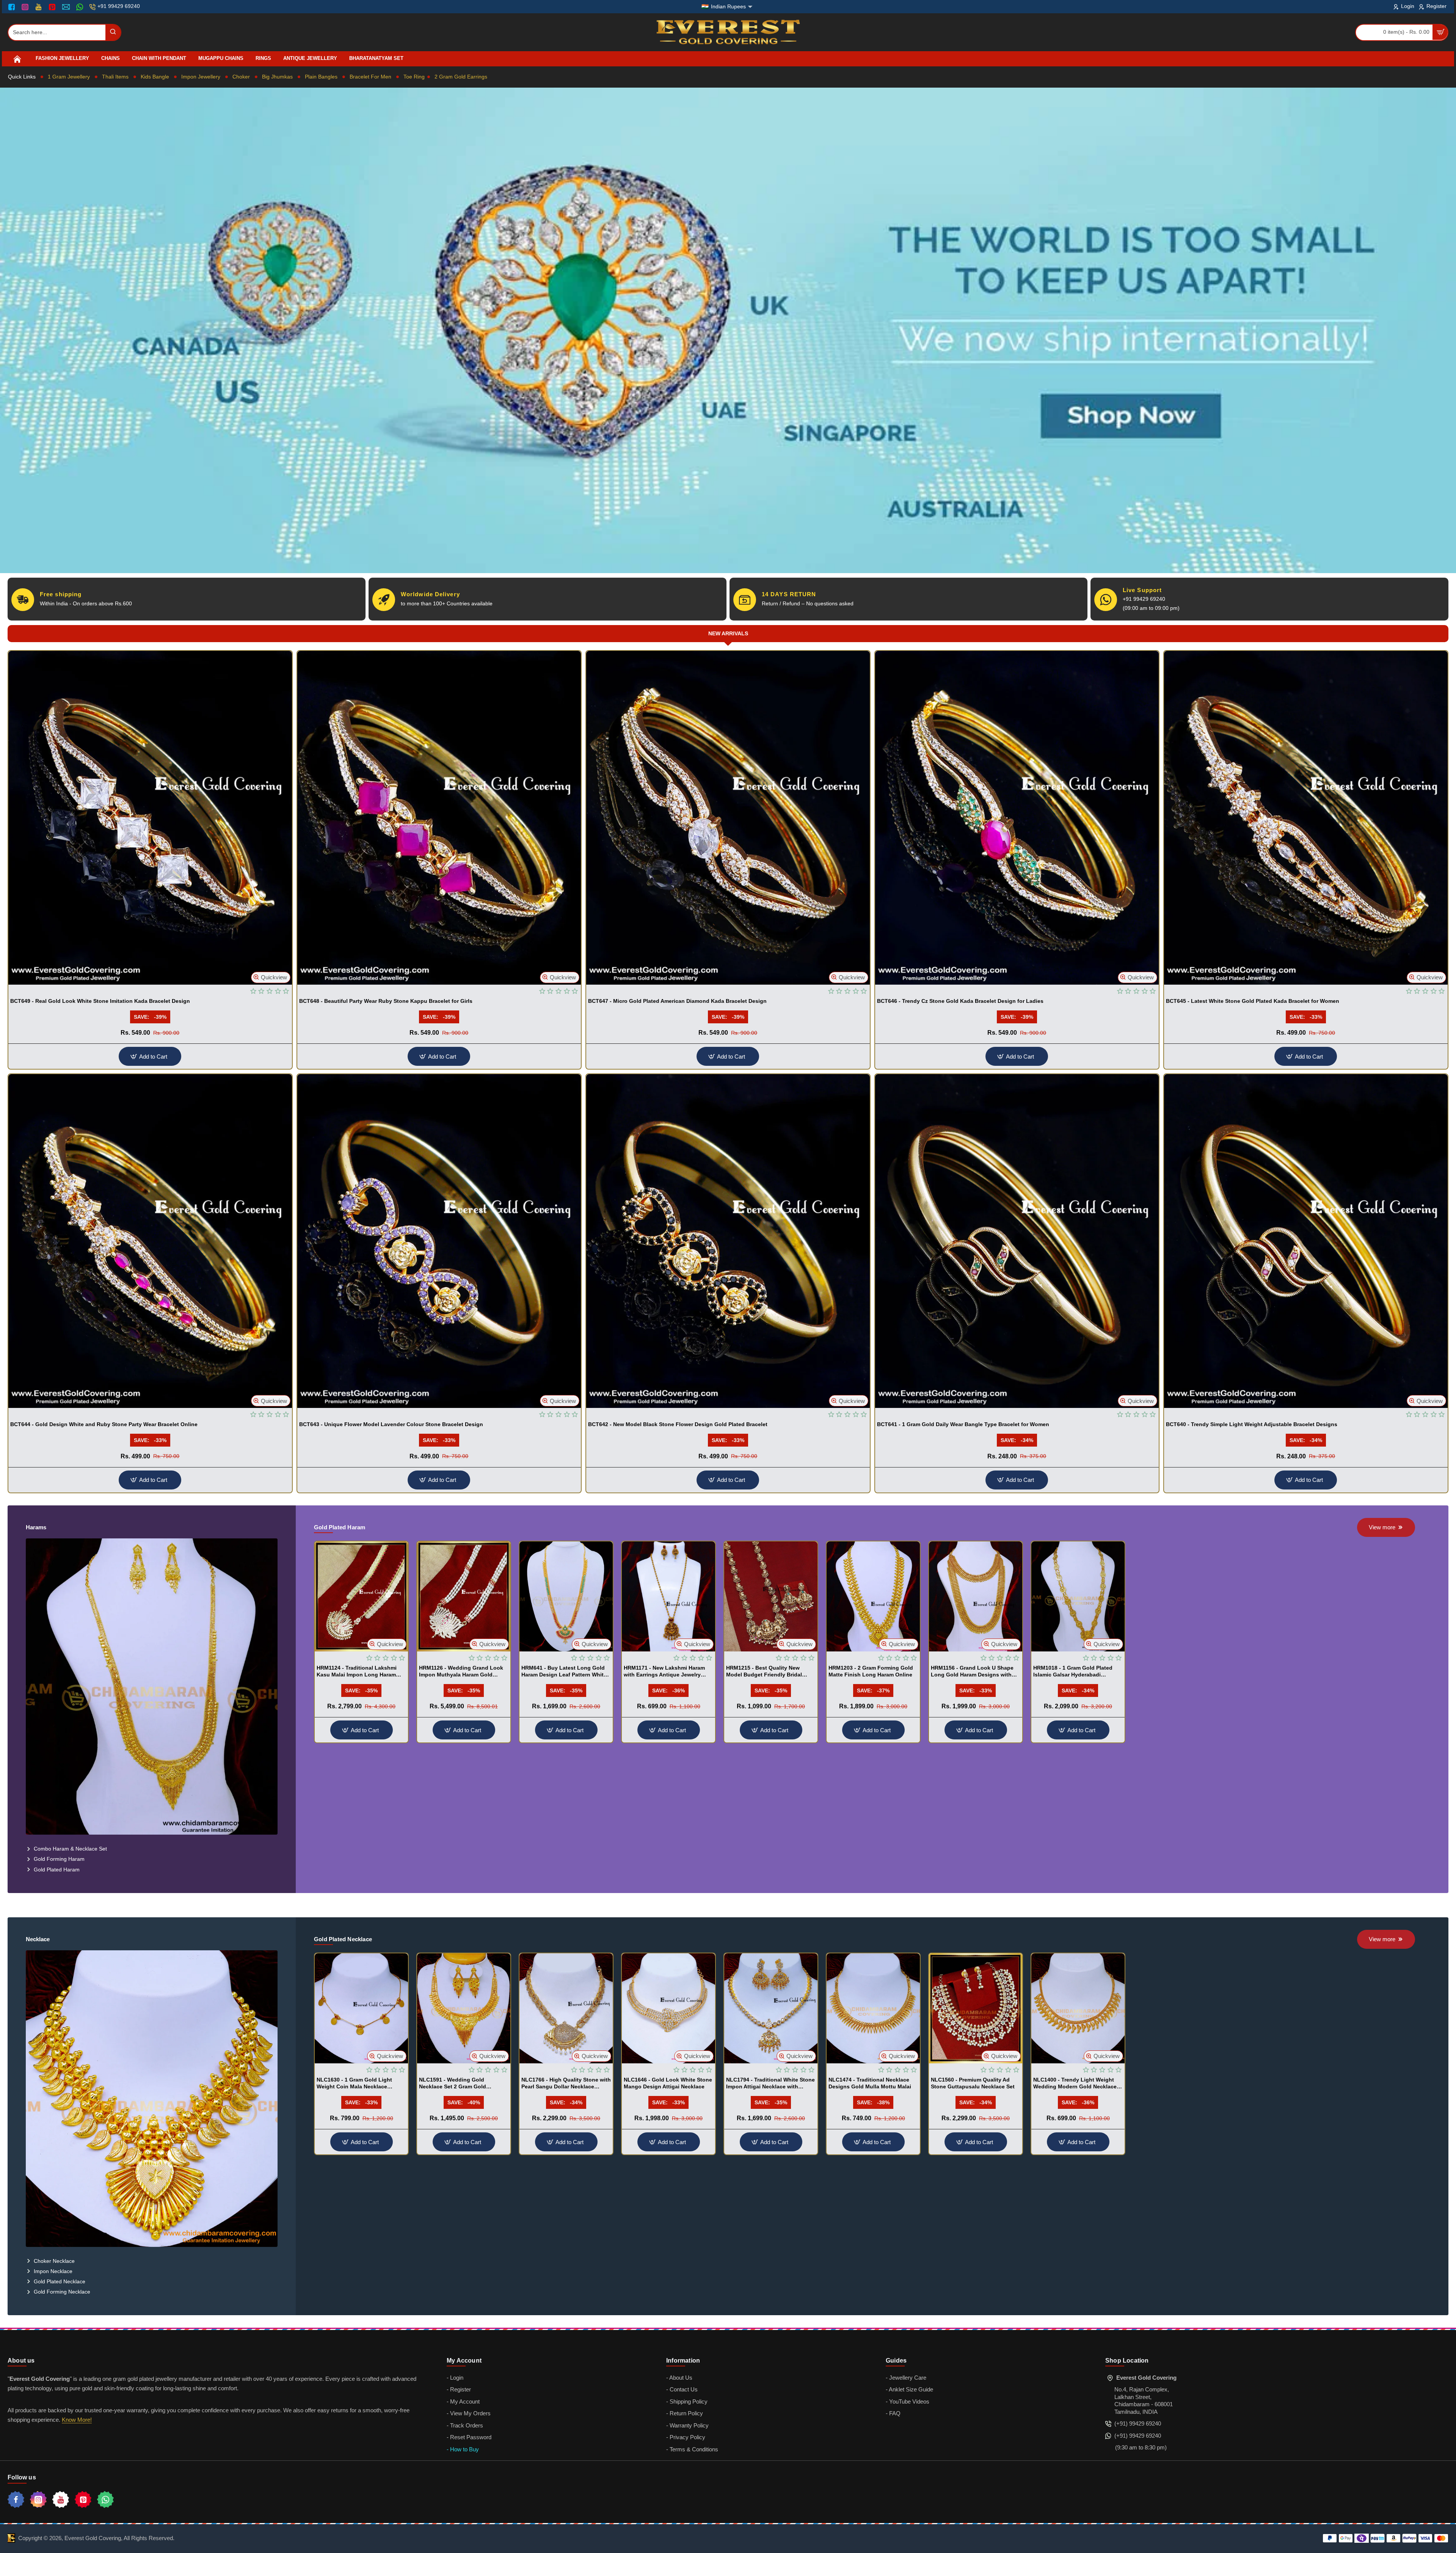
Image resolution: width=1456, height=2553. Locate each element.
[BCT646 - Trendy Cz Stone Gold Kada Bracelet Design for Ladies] (1017, 818)
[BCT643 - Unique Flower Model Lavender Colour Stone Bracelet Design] (439, 1241)
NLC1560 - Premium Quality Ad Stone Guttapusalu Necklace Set (973, 2083)
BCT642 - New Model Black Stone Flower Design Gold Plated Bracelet (678, 1424)
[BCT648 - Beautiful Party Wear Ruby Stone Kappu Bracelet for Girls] (439, 818)
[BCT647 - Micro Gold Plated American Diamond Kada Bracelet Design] (728, 818)
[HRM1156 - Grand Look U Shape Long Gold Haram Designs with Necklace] (976, 1596)
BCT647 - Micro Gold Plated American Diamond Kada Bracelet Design (677, 1001)
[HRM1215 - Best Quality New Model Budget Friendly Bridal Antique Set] (771, 1596)
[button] (271, 977)
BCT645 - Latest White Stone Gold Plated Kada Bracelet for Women (1253, 1001)
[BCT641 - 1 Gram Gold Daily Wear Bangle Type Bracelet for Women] (1017, 1241)
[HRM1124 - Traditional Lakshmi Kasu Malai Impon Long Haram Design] (361, 1596)
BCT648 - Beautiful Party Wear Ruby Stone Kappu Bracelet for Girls (386, 1001)
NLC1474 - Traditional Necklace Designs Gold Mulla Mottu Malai (870, 2083)
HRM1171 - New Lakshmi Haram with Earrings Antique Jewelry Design (664, 1672)
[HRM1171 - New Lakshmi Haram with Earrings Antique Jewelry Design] (668, 1596)
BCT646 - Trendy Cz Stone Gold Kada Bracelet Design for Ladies (960, 1001)
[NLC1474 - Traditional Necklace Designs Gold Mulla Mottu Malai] (873, 2008)
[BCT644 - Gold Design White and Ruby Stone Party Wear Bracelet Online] (150, 1241)
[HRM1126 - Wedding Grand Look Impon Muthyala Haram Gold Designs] (464, 1596)
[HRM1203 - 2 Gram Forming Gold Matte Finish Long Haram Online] (873, 1596)
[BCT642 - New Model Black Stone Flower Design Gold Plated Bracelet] (728, 1241)
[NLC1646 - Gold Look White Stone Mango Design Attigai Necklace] (668, 2008)
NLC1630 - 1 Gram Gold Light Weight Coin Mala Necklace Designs (354, 2083)
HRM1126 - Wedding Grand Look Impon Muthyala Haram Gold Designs (461, 1672)
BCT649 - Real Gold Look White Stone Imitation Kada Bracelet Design (100, 1001)
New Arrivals (728, 633)
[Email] (67, 7)
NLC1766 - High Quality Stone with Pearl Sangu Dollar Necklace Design (566, 2083)
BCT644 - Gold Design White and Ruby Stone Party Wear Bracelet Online (104, 1424)
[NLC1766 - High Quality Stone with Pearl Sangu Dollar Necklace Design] (566, 2008)
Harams (36, 1527)
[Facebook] (13, 7)
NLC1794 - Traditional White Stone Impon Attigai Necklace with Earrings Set (770, 2083)
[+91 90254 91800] (81, 7)
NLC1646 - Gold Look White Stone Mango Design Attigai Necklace (668, 2083)
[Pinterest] (53, 7)
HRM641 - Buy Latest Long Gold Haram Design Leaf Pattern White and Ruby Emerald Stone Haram (564, 1672)
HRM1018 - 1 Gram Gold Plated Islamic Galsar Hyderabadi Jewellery (1073, 1672)
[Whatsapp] (105, 2500)
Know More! (77, 2420)
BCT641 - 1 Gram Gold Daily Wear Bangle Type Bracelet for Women (963, 1424)
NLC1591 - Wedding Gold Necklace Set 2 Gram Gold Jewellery (453, 2083)
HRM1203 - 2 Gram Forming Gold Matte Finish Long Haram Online (871, 1671)
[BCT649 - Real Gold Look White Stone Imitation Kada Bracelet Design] (150, 818)
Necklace (38, 1939)
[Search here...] (113, 32)
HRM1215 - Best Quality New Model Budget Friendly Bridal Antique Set (764, 1672)
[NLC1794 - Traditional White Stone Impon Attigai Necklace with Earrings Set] (771, 2008)
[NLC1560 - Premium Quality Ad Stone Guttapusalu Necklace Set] (976, 2008)
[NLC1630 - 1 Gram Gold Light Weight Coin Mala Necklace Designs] (361, 2008)
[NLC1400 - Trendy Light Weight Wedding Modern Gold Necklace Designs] (1078, 2008)
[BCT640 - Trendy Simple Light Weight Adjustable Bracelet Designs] (1306, 1241)
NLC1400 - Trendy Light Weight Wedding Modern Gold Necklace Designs (1075, 2083)
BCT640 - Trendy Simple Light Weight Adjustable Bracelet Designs (1252, 1424)
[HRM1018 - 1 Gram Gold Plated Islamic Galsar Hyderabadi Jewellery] (1078, 1596)
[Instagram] (26, 7)
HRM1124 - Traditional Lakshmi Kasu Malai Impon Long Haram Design (357, 1672)
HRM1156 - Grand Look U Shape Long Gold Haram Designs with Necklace (972, 1672)
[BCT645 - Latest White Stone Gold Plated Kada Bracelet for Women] (1306, 818)
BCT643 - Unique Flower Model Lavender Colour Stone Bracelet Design (391, 1424)
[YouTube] (39, 7)
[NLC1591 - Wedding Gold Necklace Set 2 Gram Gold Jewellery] (464, 2008)
